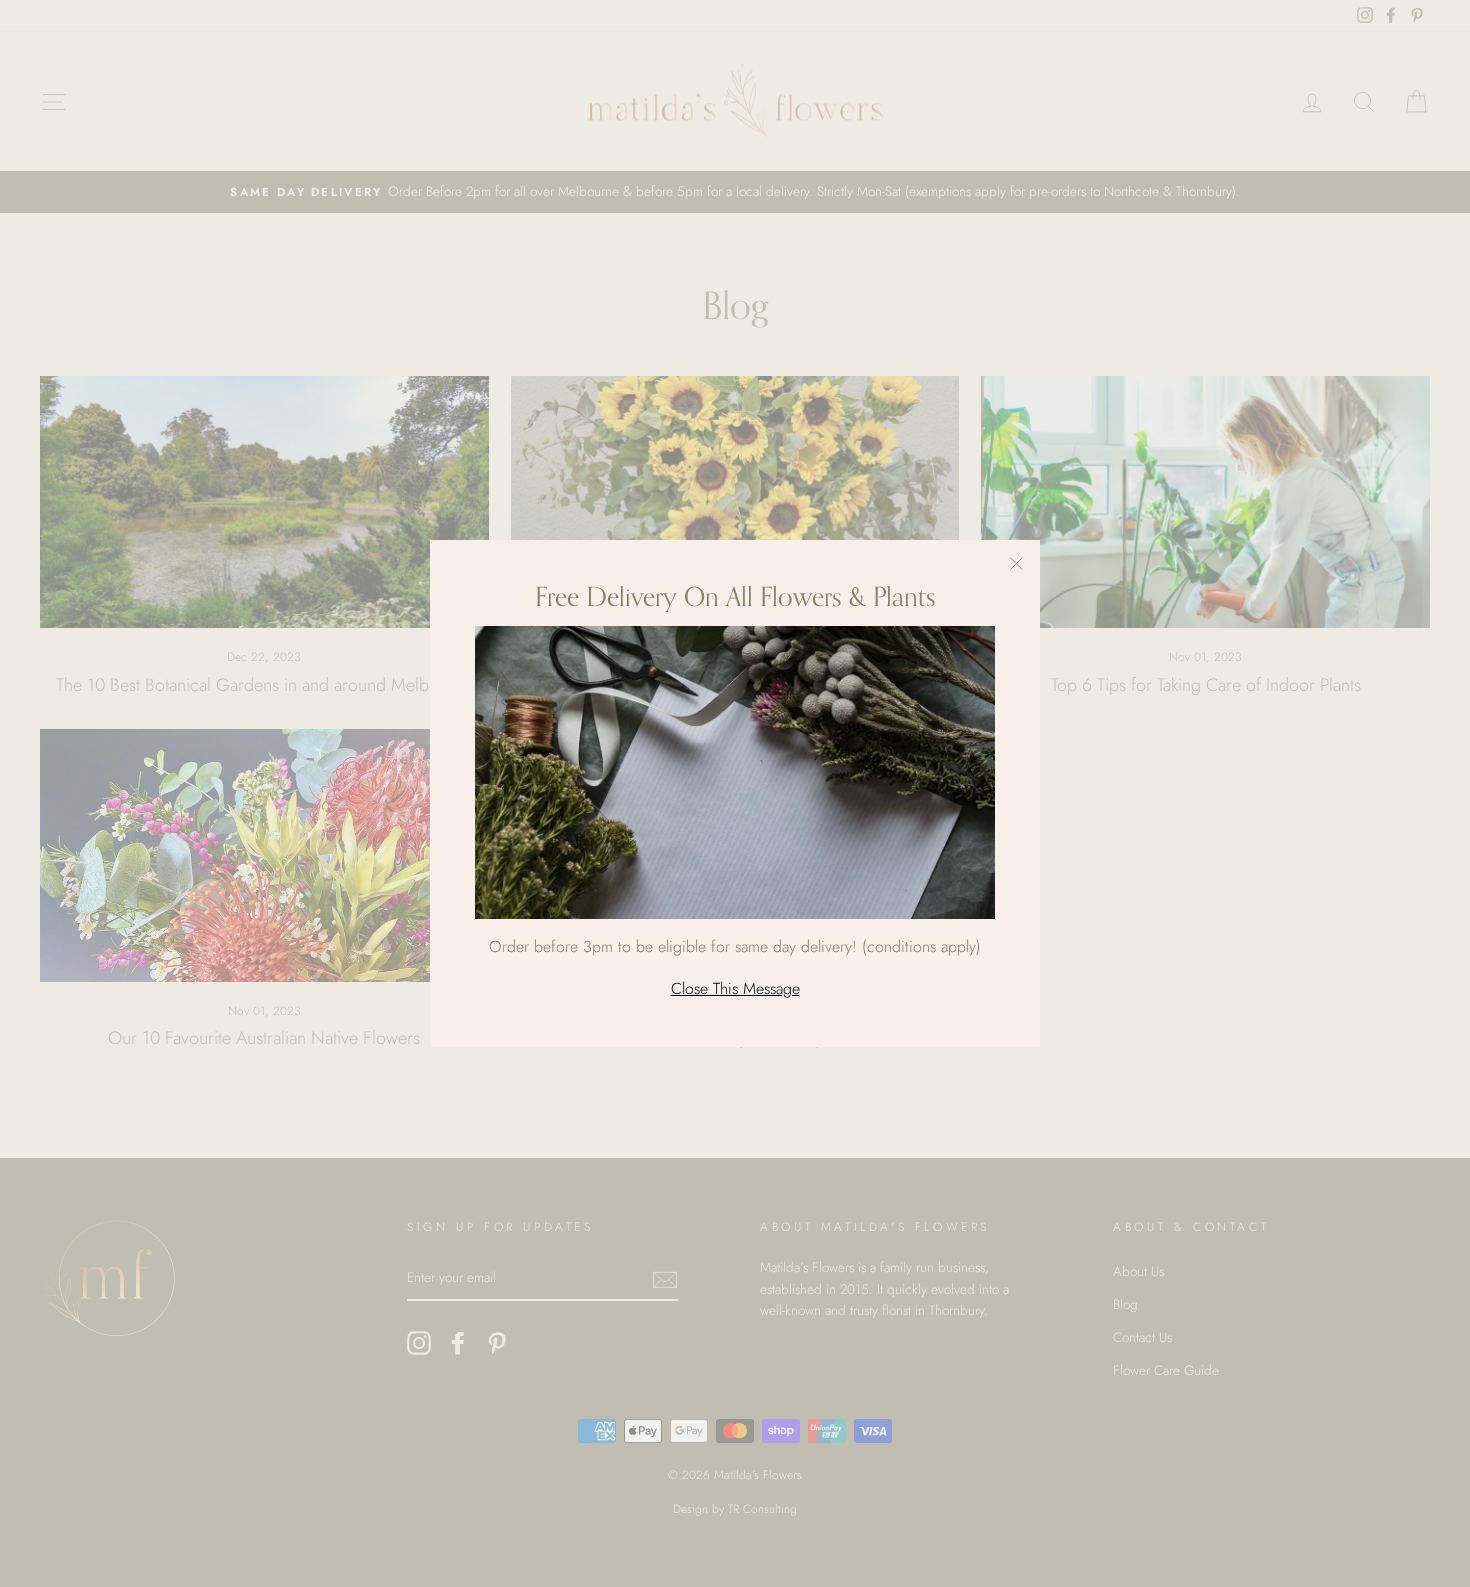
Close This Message (735, 988)
